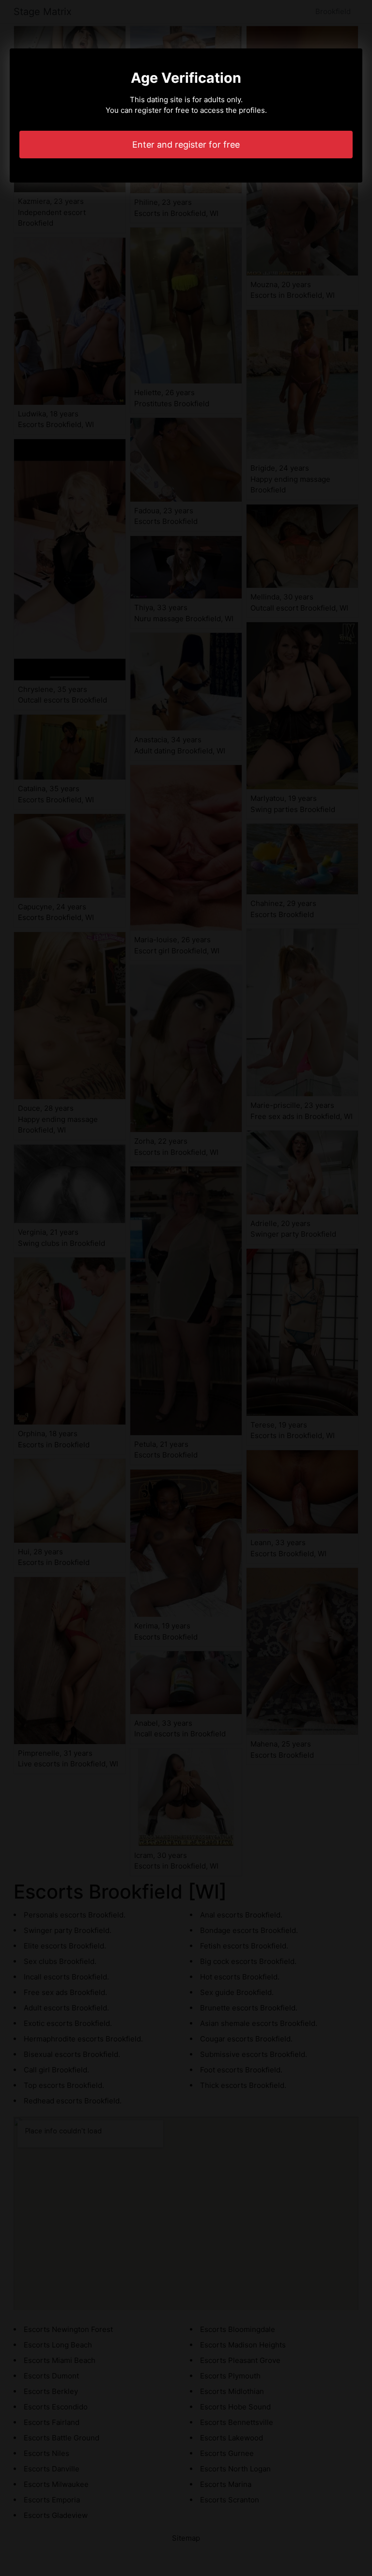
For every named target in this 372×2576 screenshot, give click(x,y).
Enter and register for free (186, 145)
